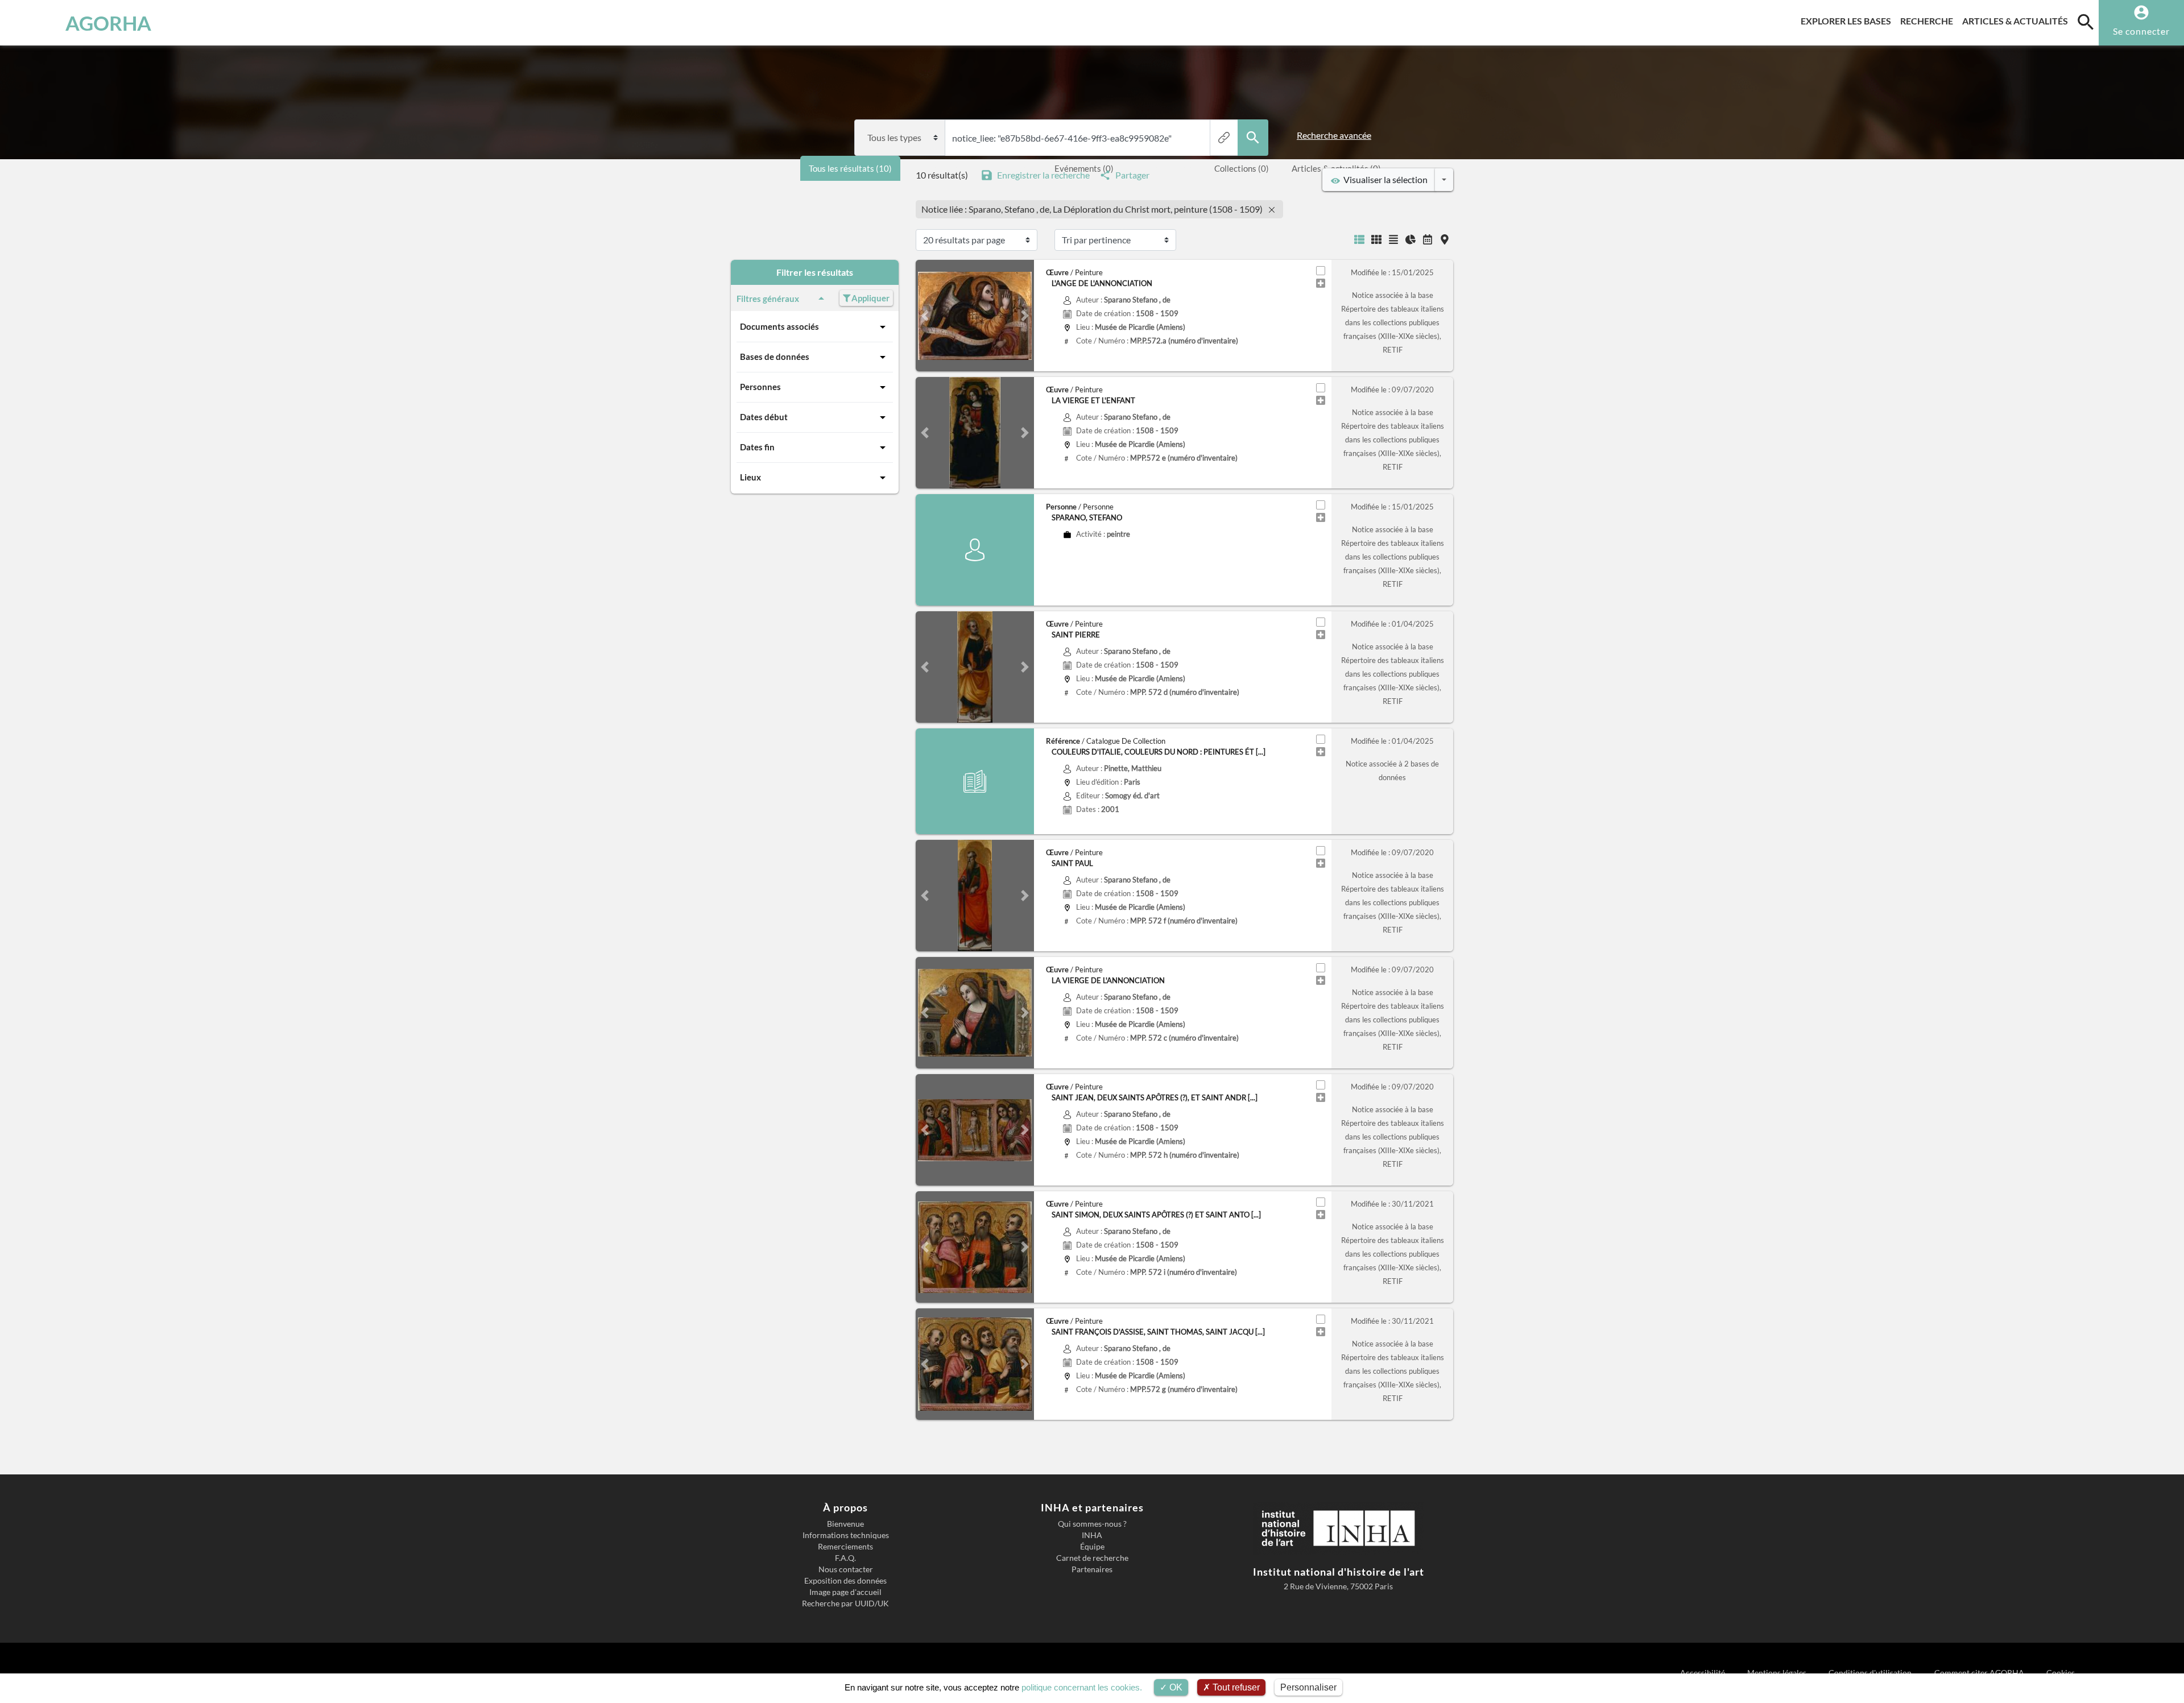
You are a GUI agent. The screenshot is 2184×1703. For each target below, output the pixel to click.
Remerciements (845, 1547)
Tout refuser (1235, 1687)
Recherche (1929, 20)
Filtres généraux (768, 299)
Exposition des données (845, 1581)
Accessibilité (1703, 1673)
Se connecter (2141, 31)
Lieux (750, 477)
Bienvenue (845, 1524)
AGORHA (108, 23)
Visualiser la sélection (1384, 179)
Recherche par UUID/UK (845, 1603)
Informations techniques (846, 1535)
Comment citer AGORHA (1980, 1673)
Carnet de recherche (1092, 1558)
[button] (925, 316)
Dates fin (757, 447)
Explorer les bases (1848, 20)
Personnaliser (1308, 1687)
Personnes (760, 387)
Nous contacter (846, 1569)
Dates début (764, 417)
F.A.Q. (845, 1558)
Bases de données (775, 357)
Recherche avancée (1334, 135)
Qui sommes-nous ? (1092, 1524)
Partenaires (1092, 1569)
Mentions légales (1778, 1673)
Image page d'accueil (845, 1592)
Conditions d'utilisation (1871, 1673)
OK (1175, 1687)
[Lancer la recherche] (1253, 138)
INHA (1092, 1535)
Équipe (1092, 1547)
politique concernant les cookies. (1082, 1687)
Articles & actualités (2017, 20)
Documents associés (779, 326)
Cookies (2061, 1673)
